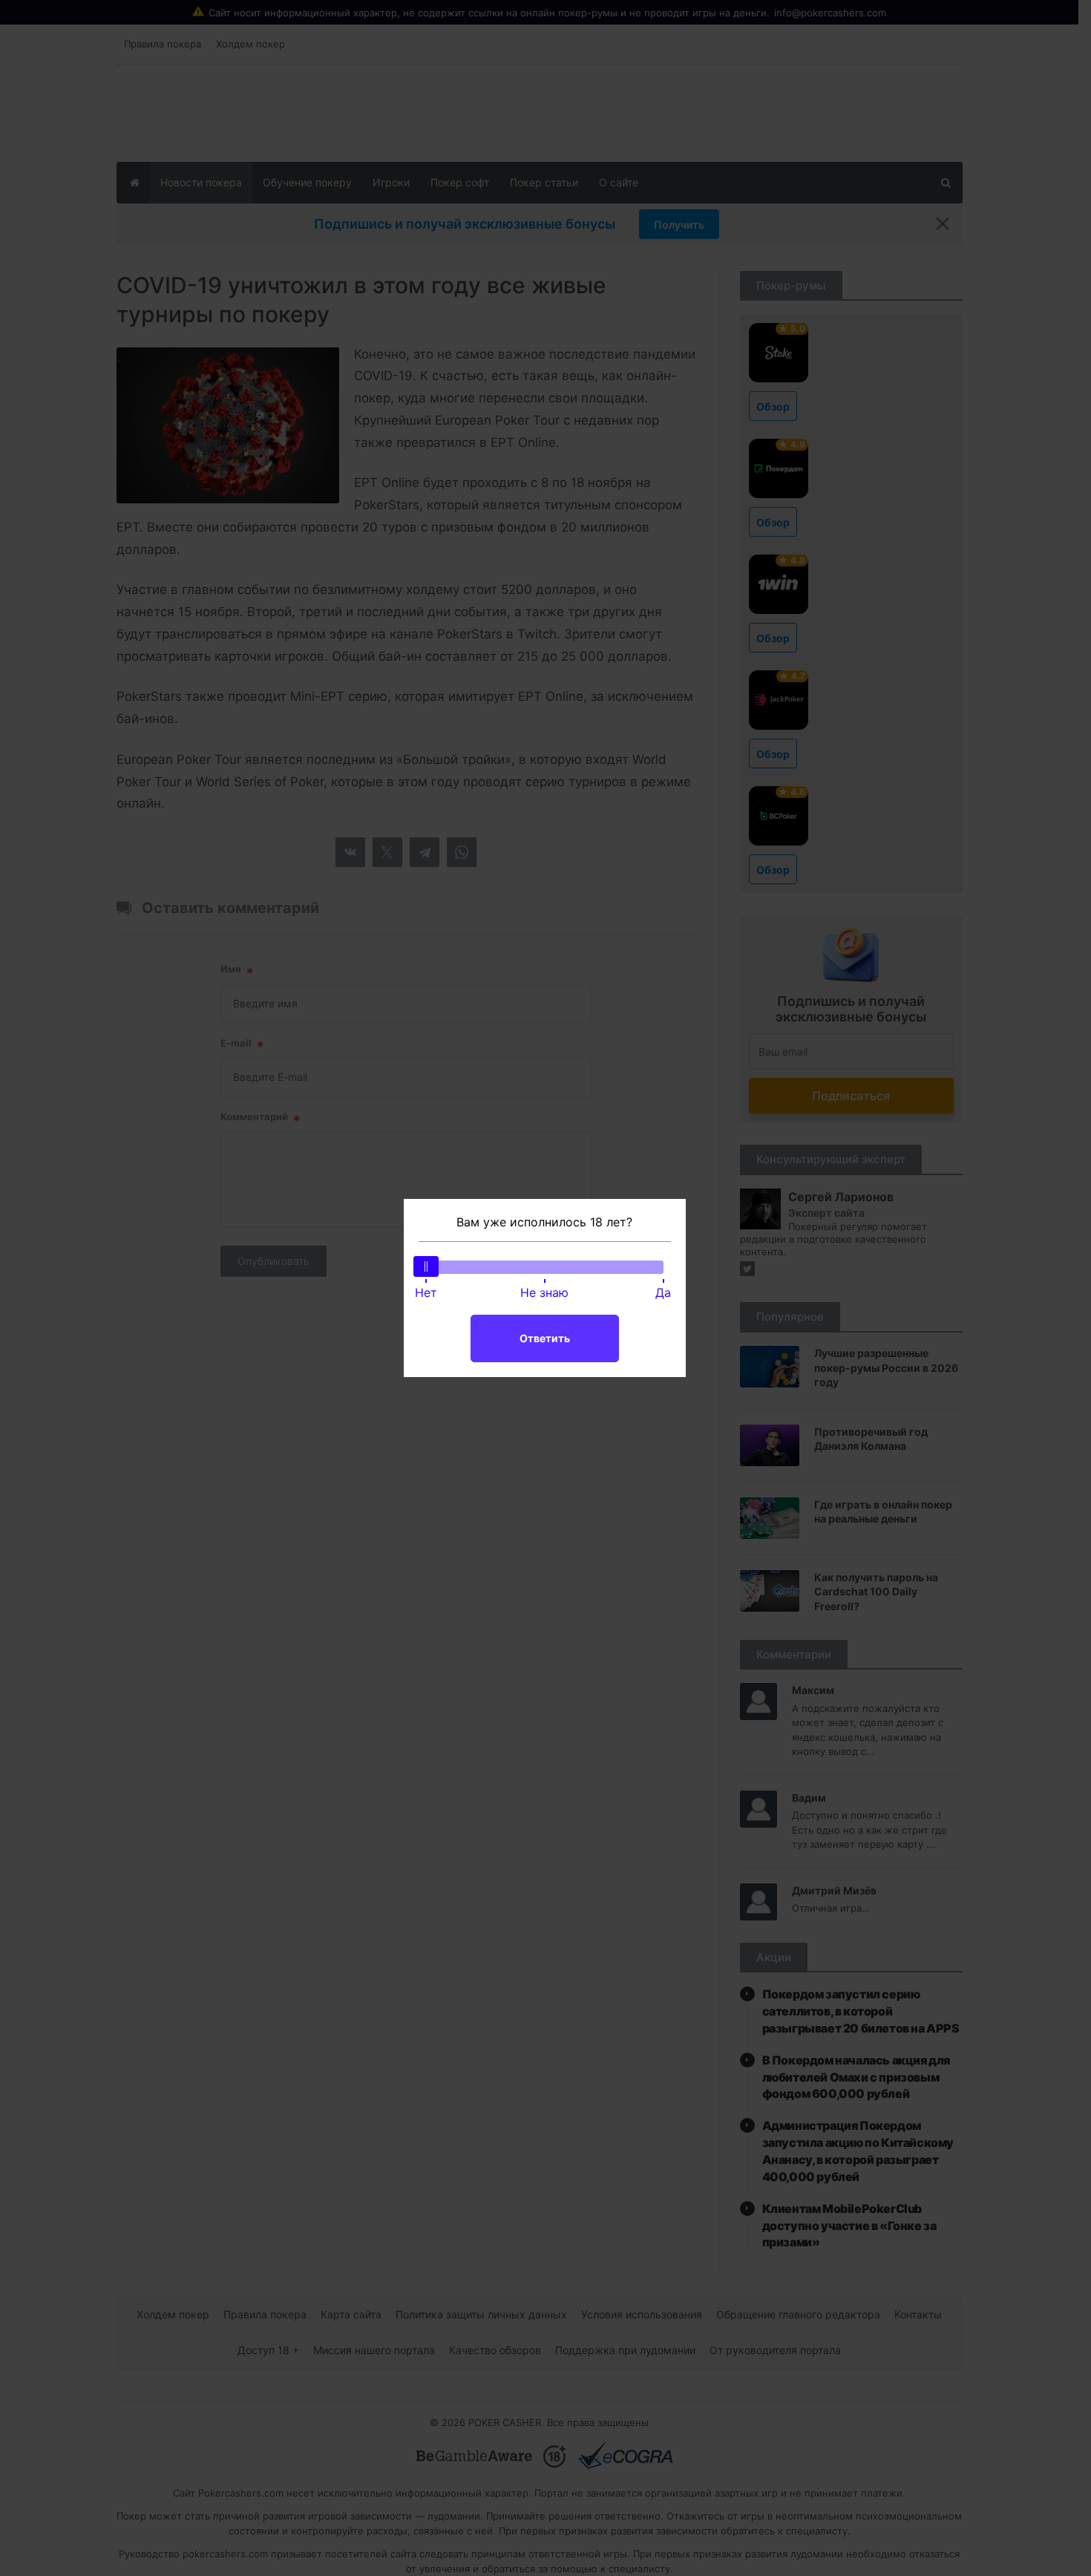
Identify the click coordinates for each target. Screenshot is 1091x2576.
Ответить (545, 1338)
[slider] (426, 1266)
